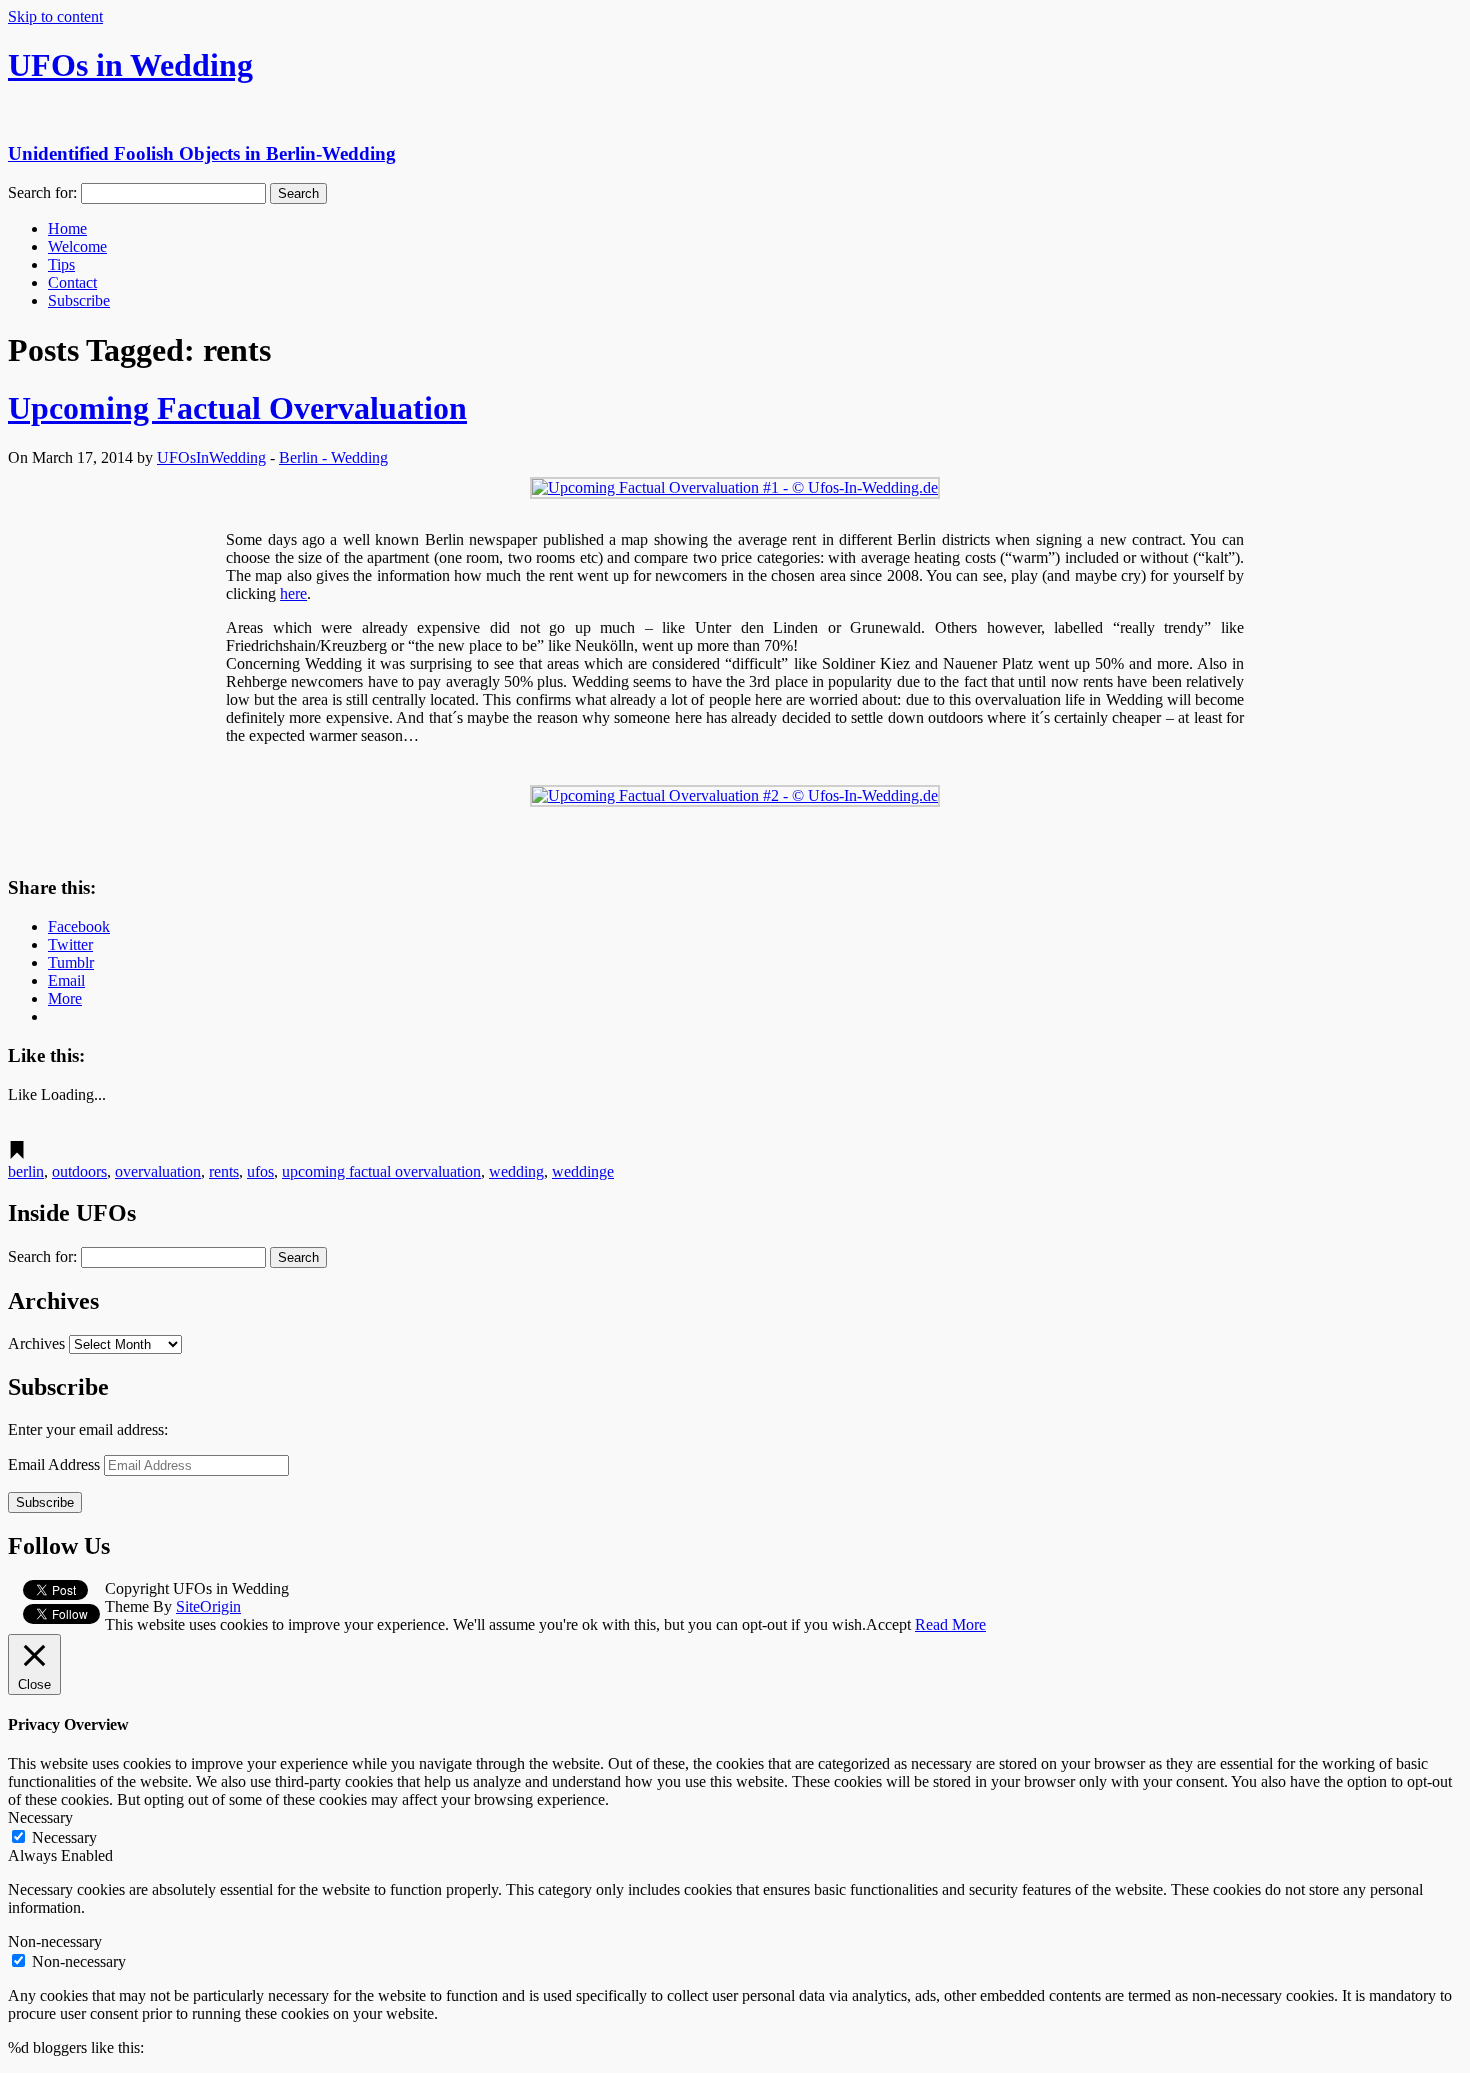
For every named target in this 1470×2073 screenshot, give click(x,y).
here (293, 593)
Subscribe (79, 300)
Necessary (64, 1837)
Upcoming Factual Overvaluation (237, 408)
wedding (516, 1171)
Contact (72, 282)
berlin (26, 1171)
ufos (260, 1171)
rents (224, 1171)
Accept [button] (888, 1624)
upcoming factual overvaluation (381, 1171)
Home (67, 228)
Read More (950, 1624)
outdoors (79, 1171)
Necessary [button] (40, 1817)
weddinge (583, 1171)
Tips (61, 264)
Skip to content (55, 16)
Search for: (42, 192)
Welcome (77, 246)
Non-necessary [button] (55, 1941)
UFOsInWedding (211, 457)
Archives (36, 1343)
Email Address (56, 1464)
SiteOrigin (208, 1606)
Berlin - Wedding (333, 457)
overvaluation (158, 1171)
